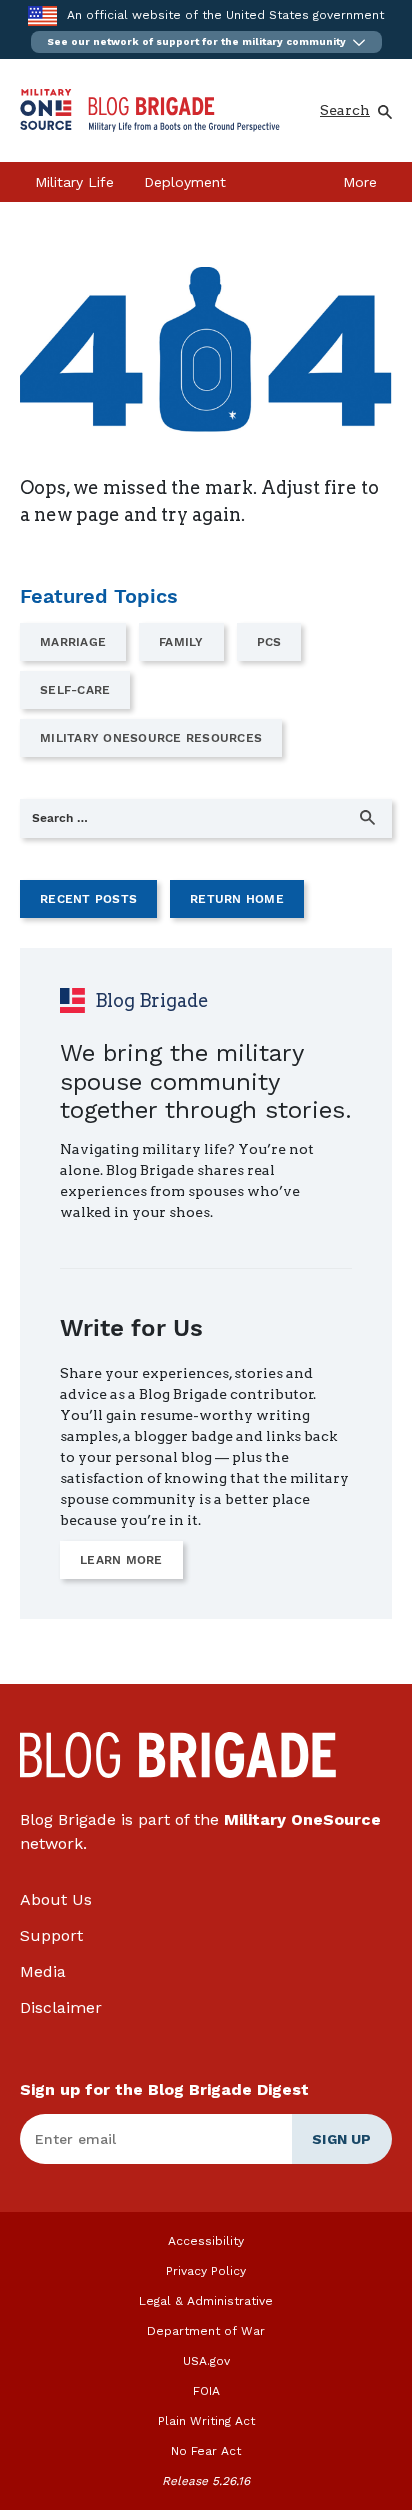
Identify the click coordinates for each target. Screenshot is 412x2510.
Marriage (73, 642)
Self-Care (75, 690)
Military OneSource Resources (151, 738)
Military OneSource (302, 1819)
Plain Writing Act (206, 2421)
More (360, 182)
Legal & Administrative (206, 2301)
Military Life (74, 182)
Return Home (237, 899)
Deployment (185, 182)
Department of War (206, 2331)
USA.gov (206, 2361)
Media (43, 1971)
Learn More (121, 1560)
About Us (56, 1899)
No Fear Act (206, 2451)
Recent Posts (88, 899)
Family (181, 642)
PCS (269, 642)
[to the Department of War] (42, 15)
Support (51, 1935)
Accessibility (206, 2241)
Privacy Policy (206, 2271)
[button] (206, 42)
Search (345, 110)
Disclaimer (61, 2007)
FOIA (206, 2391)
